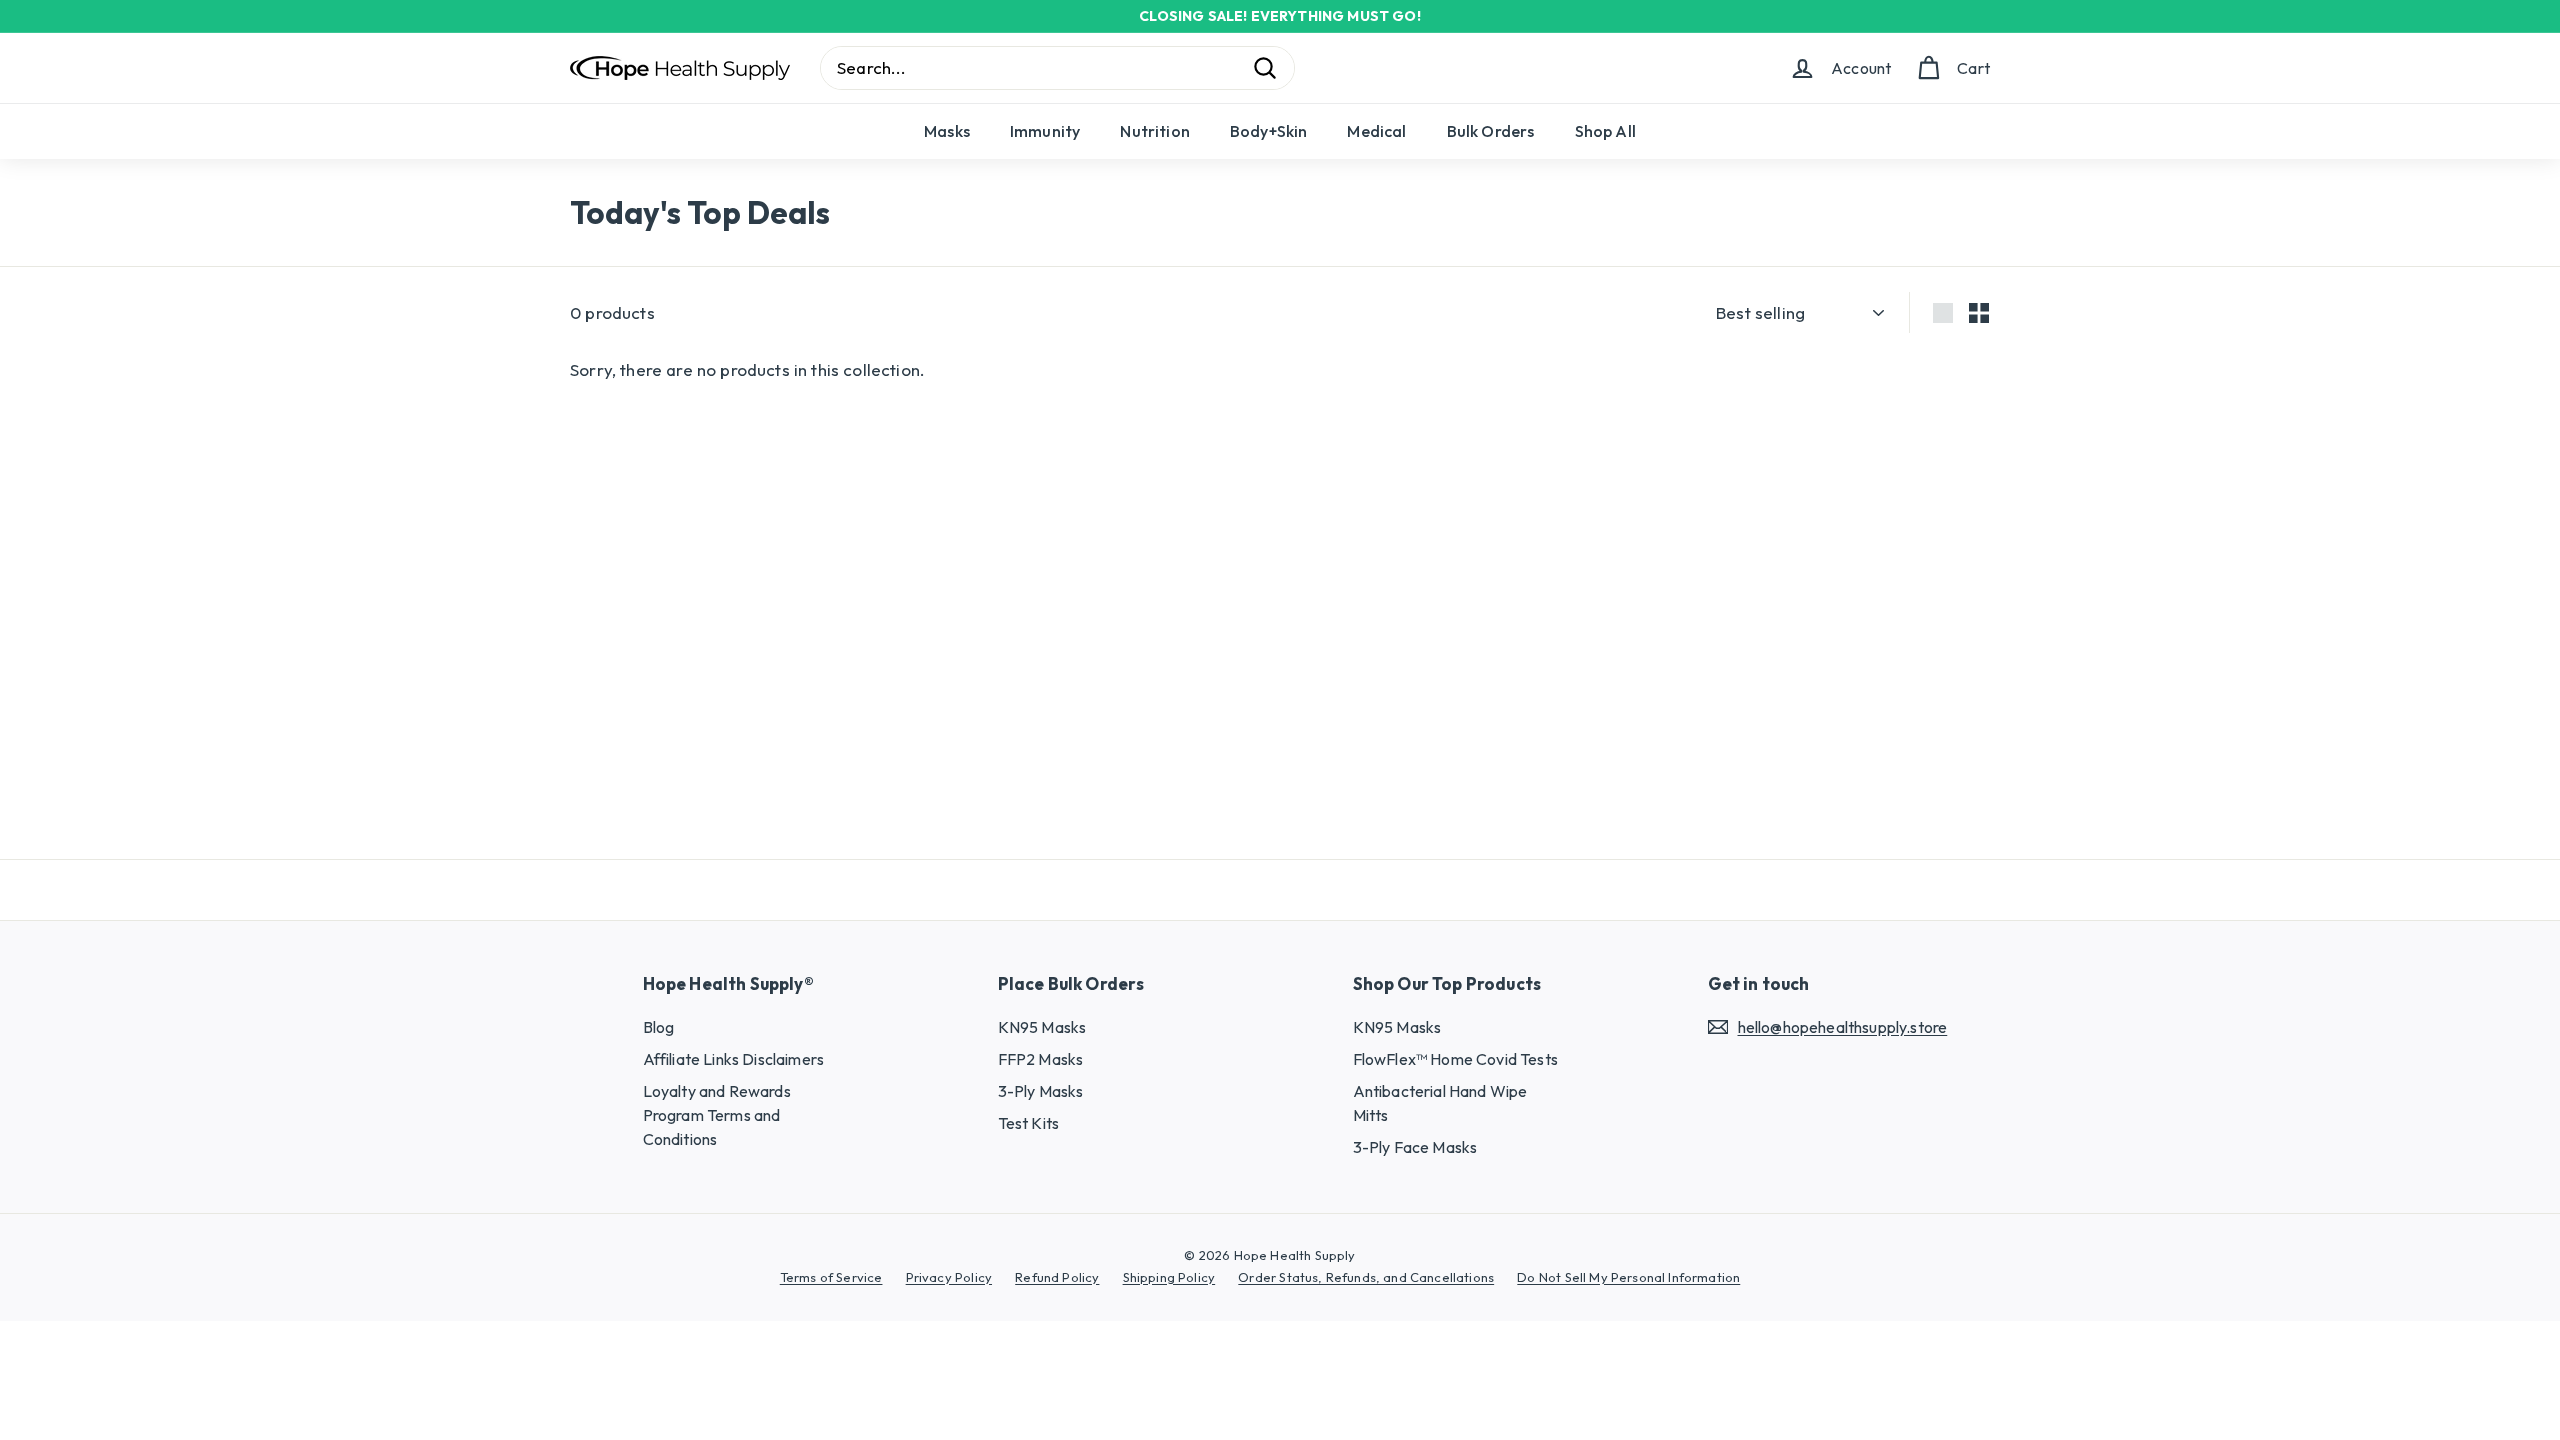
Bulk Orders (1491, 131)
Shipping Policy (1169, 1277)
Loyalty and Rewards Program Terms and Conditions (717, 1115)
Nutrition (1155, 131)
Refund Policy (1057, 1277)
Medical (1376, 131)
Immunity (1045, 131)
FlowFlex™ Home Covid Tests (1455, 1059)
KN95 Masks (1042, 1027)
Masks (947, 131)
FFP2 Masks (1041, 1059)
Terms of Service (831, 1277)
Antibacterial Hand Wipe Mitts (1440, 1103)
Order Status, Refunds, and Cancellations (1366, 1277)
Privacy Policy (949, 1277)
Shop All (1605, 131)
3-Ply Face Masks (1415, 1147)
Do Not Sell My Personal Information (1628, 1277)
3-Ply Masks (1041, 1091)
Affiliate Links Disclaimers (734, 1059)
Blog (659, 1027)
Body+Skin (1269, 131)
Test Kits (1029, 1123)
